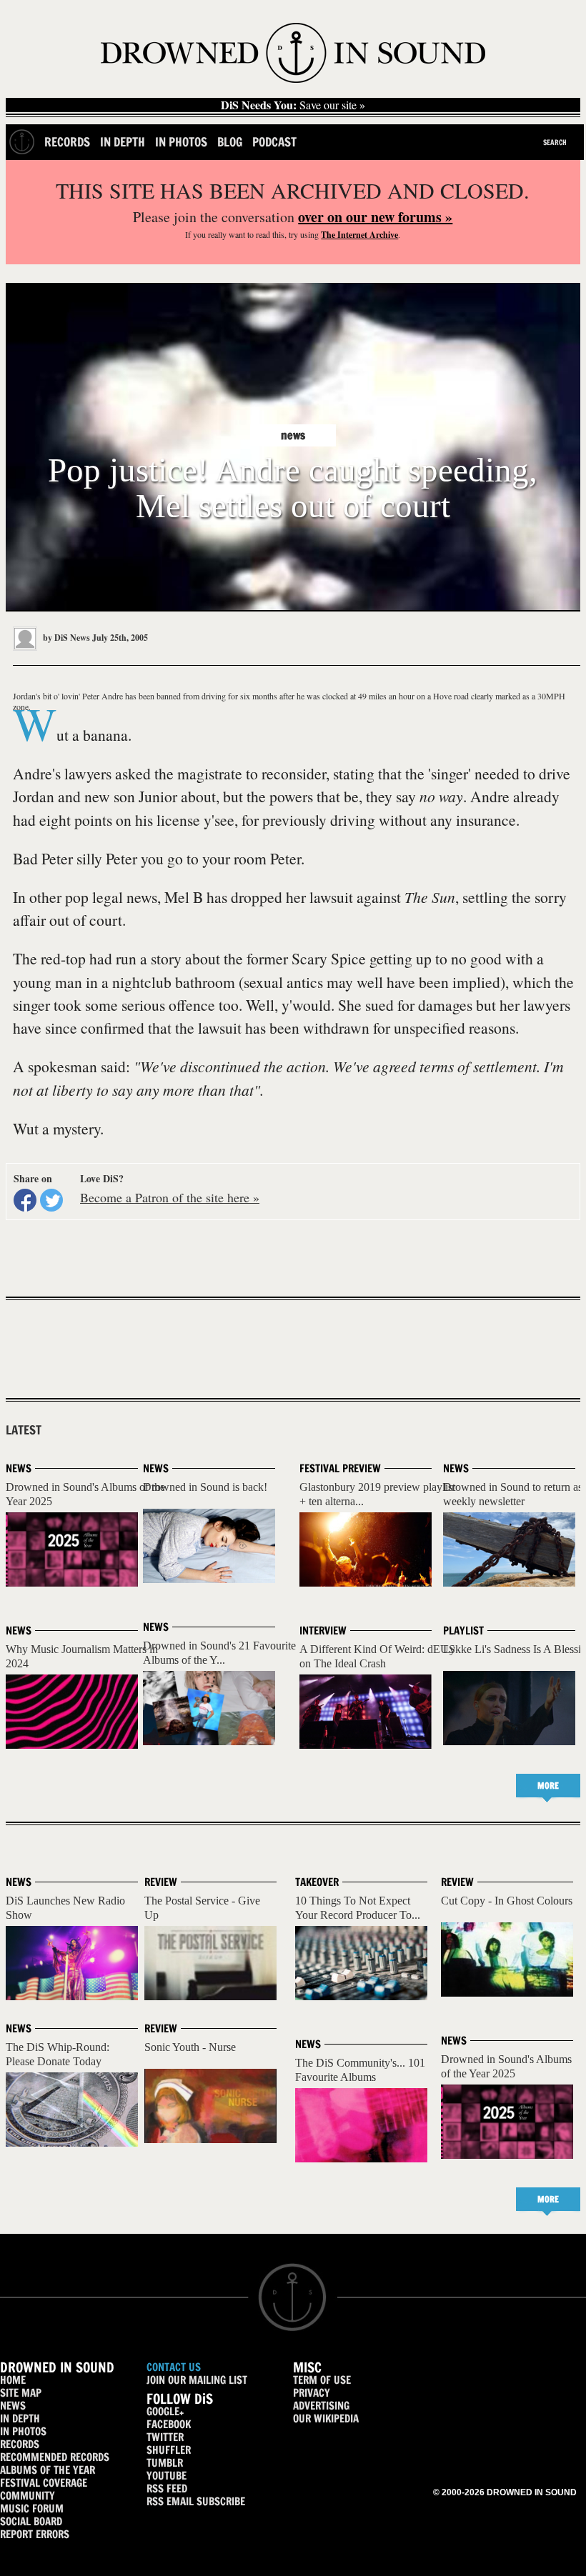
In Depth (123, 142)
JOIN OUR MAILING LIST (197, 2380)
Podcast (274, 142)
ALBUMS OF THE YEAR (48, 2470)
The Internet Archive (359, 235)
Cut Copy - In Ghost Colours (507, 1901)
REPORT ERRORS (35, 2534)
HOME (13, 2380)
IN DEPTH (20, 2418)
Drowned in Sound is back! (205, 1487)
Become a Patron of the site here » (170, 1197)
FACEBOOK (169, 2424)
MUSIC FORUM (32, 2508)
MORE (548, 1786)
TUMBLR (165, 2463)
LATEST (24, 1430)
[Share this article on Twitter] (51, 1200)
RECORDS (20, 2444)
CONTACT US (174, 2367)
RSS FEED (167, 2488)
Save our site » (293, 105)
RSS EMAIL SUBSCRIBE (196, 2501)
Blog (230, 142)
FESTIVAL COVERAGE (44, 2483)
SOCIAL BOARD (31, 2521)
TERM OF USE (322, 2380)
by (65, 638)
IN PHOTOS (23, 2431)
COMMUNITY (28, 2496)
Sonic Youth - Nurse (190, 2047)
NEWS (13, 2406)
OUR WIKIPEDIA (326, 2418)
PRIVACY (312, 2393)
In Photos (181, 142)
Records (67, 142)
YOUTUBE (167, 2476)
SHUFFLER (169, 2450)
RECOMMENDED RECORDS (55, 2457)
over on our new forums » (375, 217)
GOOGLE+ (165, 2411)
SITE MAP (21, 2393)
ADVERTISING (321, 2406)
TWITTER (165, 2437)
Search (555, 142)
